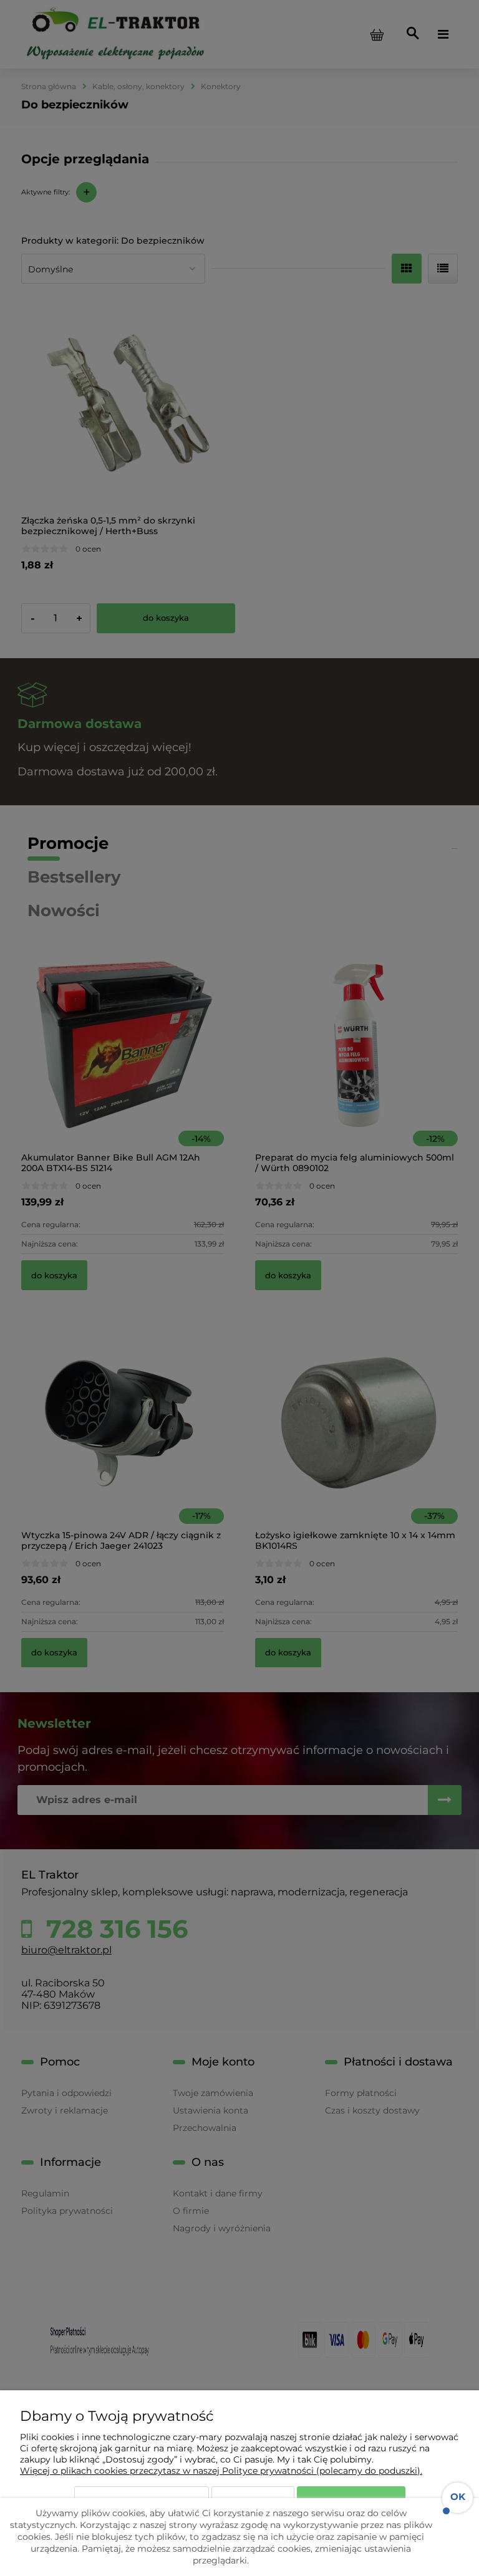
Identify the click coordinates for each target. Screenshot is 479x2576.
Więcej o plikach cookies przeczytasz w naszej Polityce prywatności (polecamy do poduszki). (221, 2471)
